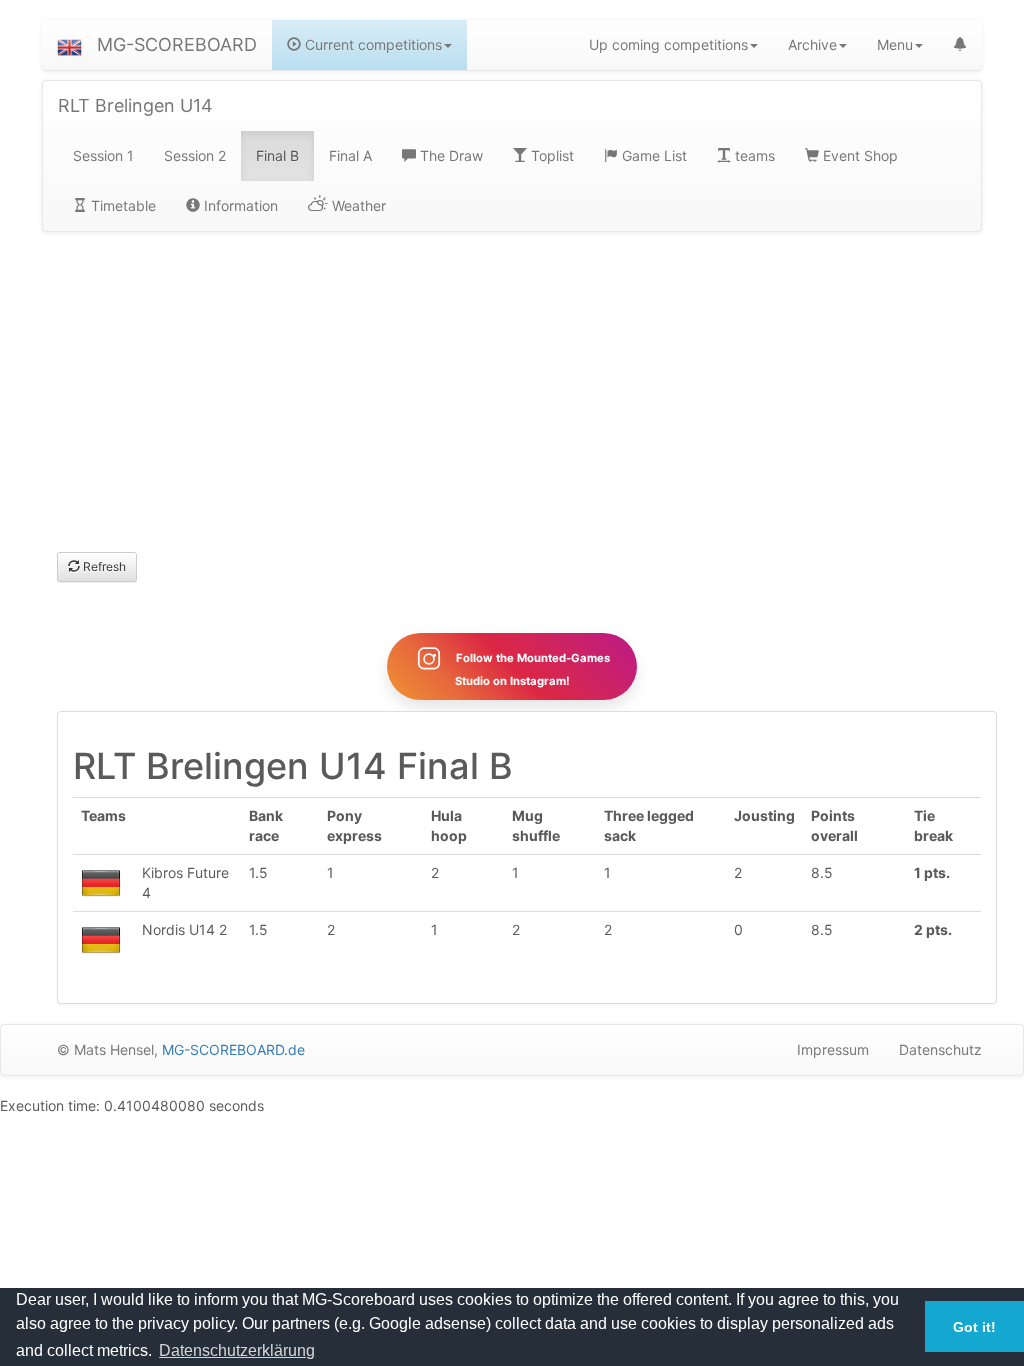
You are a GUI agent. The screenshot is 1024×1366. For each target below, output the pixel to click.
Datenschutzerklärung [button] (237, 1350)
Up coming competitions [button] (668, 44)
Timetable (121, 205)
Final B (277, 155)
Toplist (550, 155)
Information (239, 205)
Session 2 (195, 155)
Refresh (103, 566)
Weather (357, 205)
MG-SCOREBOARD (177, 44)
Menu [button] (895, 44)
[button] (69, 45)
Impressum (833, 1049)
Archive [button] (812, 44)
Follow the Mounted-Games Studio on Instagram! (531, 669)
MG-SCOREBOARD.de (233, 1049)
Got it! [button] (974, 1327)
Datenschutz (940, 1049)
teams (753, 155)
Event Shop (858, 155)
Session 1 (103, 155)
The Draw (449, 155)
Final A (350, 155)
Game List (652, 155)
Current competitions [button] (371, 44)
